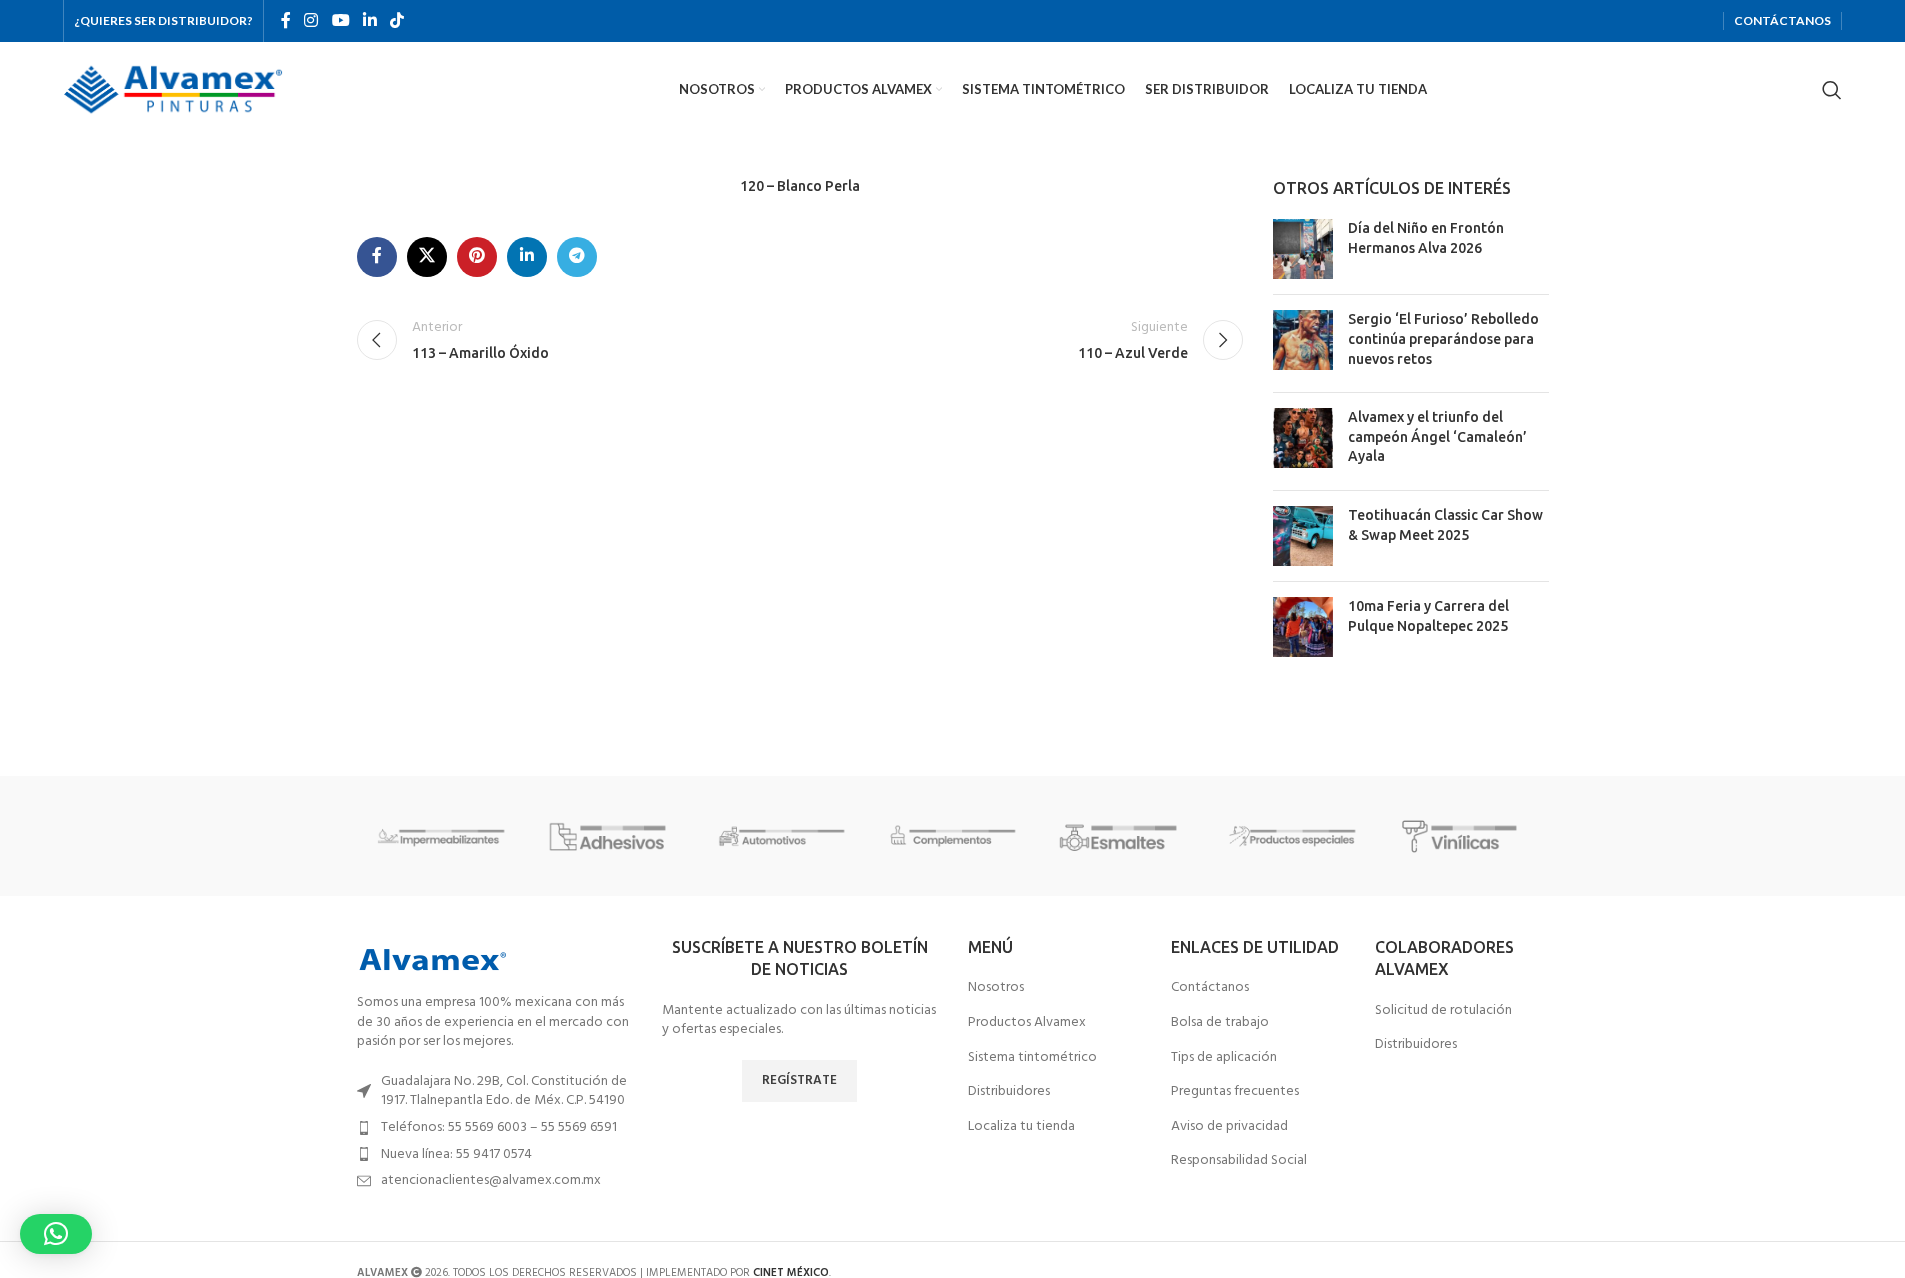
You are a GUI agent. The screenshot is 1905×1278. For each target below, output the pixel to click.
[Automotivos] (782, 836)
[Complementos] (952, 836)
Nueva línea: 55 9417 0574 (456, 1154)
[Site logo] (173, 89)
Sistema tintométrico (1032, 1058)
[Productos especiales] (1293, 836)
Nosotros (996, 988)
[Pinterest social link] (477, 257)
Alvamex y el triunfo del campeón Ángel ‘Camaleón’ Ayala (1437, 436)
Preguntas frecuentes (1235, 1092)
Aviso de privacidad (1229, 1127)
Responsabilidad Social (1239, 1161)
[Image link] (432, 959)
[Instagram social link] (311, 21)
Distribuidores (1009, 1092)
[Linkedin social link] (369, 21)
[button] (56, 1234)
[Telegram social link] (577, 257)
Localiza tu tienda (1021, 1127)
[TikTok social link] (397, 21)
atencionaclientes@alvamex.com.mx (491, 1180)
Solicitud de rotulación (1443, 1011)
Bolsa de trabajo (1220, 1023)
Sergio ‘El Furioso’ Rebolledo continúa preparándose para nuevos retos (1443, 338)
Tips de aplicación (1224, 1058)
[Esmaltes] (1123, 836)
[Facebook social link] (286, 21)
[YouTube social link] (340, 21)
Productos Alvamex (1027, 1023)
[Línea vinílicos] (1463, 836)
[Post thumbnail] (1303, 249)
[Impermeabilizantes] (442, 836)
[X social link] (427, 257)
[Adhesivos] (612, 836)
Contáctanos (1210, 988)
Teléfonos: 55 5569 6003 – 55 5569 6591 (499, 1127)
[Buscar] (1832, 90)
